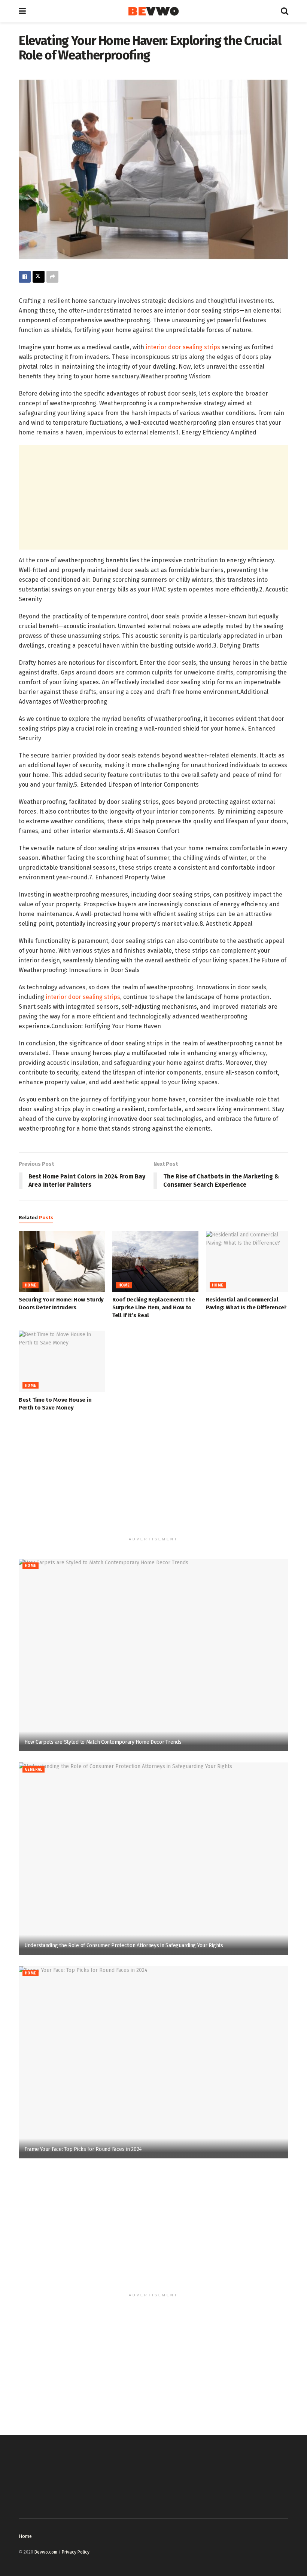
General (34, 1770)
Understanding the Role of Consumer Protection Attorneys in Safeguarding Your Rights (124, 1945)
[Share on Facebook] (25, 277)
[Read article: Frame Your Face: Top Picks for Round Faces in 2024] (153, 2062)
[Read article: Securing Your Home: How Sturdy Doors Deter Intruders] (62, 1261)
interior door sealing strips (183, 347)
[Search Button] (285, 11)
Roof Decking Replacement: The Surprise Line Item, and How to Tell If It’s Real (153, 1307)
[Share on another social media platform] (52, 277)
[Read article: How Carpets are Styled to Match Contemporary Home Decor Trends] (153, 1655)
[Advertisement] (153, 497)
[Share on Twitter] (39, 277)
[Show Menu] (22, 11)
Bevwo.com (46, 2552)
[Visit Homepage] (153, 11)
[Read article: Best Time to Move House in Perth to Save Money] (62, 1361)
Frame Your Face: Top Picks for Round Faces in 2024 (83, 2149)
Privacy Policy (76, 2552)
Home (31, 1285)
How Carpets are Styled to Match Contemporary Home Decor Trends (103, 1742)
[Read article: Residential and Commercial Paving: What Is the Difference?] (249, 1261)
